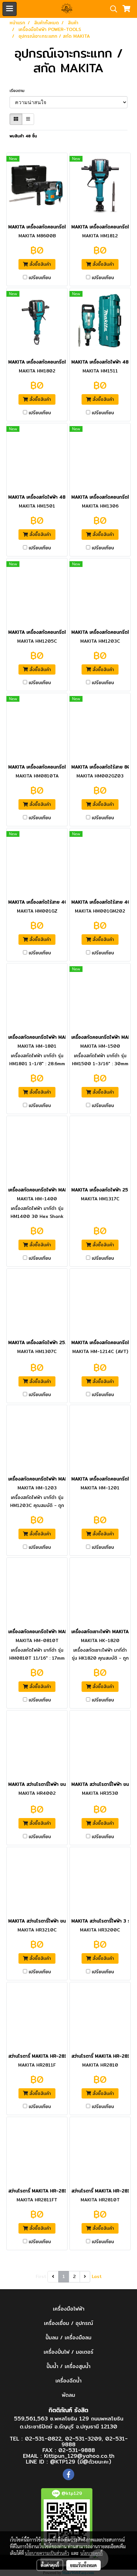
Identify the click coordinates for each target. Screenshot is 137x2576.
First (41, 2276)
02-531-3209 (83, 2438)
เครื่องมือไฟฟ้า (69, 2309)
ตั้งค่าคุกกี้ (50, 2565)
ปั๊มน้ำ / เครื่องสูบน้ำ (68, 2366)
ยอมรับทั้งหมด (83, 2565)
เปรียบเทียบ (40, 278)
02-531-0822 (43, 2438)
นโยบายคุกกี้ (91, 2553)
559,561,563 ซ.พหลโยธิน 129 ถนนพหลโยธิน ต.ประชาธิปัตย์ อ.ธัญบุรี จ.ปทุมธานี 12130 (69, 2423)
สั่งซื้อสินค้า (39, 264)
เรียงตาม (19, 91)
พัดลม (68, 2395)
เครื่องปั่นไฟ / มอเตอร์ (68, 2352)
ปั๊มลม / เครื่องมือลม (68, 2338)
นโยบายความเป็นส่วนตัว (47, 2553)
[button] (112, 9)
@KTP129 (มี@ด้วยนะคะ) (81, 2461)
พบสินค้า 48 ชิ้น (23, 136)
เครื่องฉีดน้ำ (68, 2381)
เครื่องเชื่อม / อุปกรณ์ (68, 2323)
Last (97, 2276)
